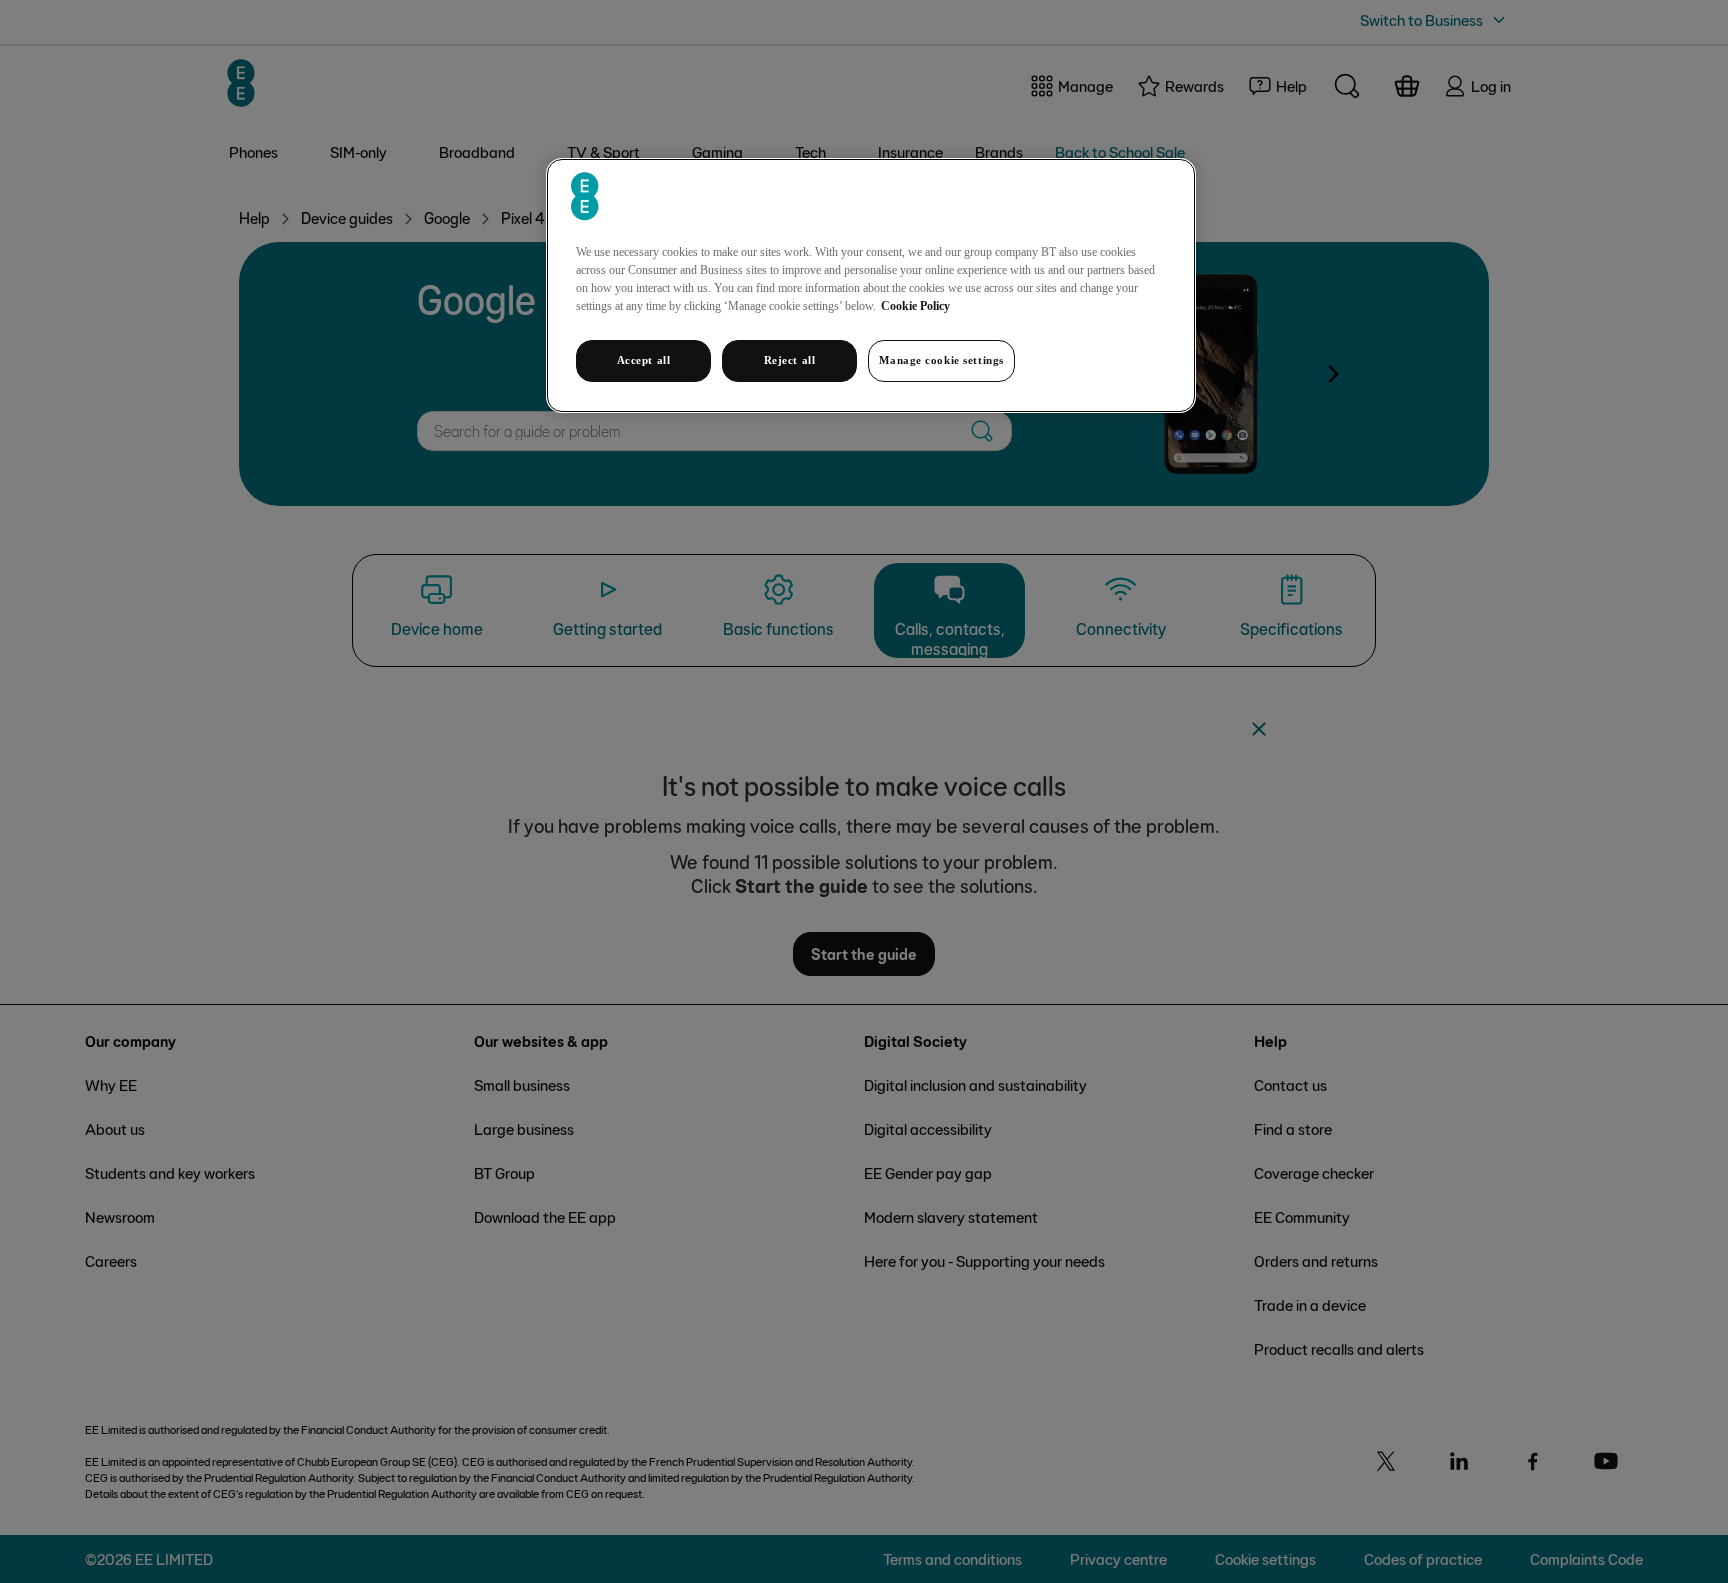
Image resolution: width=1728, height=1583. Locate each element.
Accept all (644, 360)
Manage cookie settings (941, 360)
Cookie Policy (915, 306)
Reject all (790, 360)
